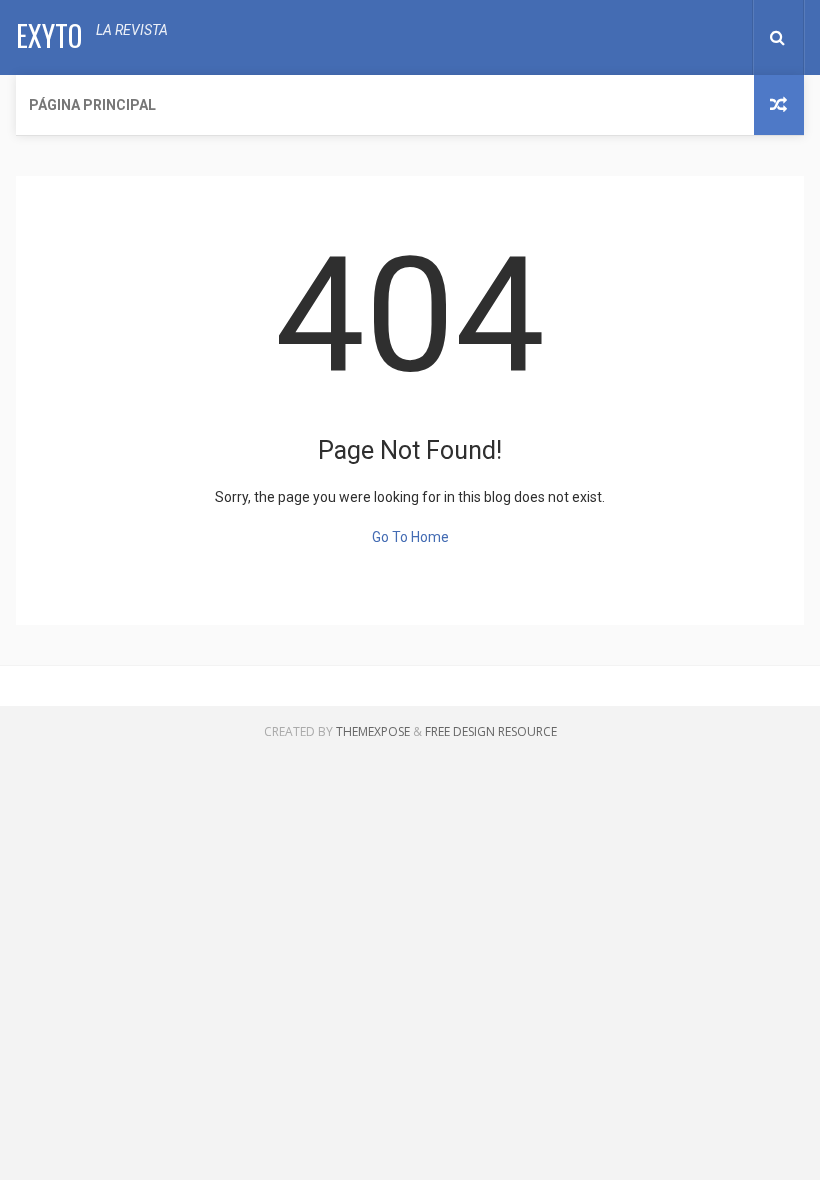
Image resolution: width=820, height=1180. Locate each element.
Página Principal (92, 105)
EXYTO (49, 35)
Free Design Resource (491, 731)
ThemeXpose (373, 731)
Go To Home (410, 537)
